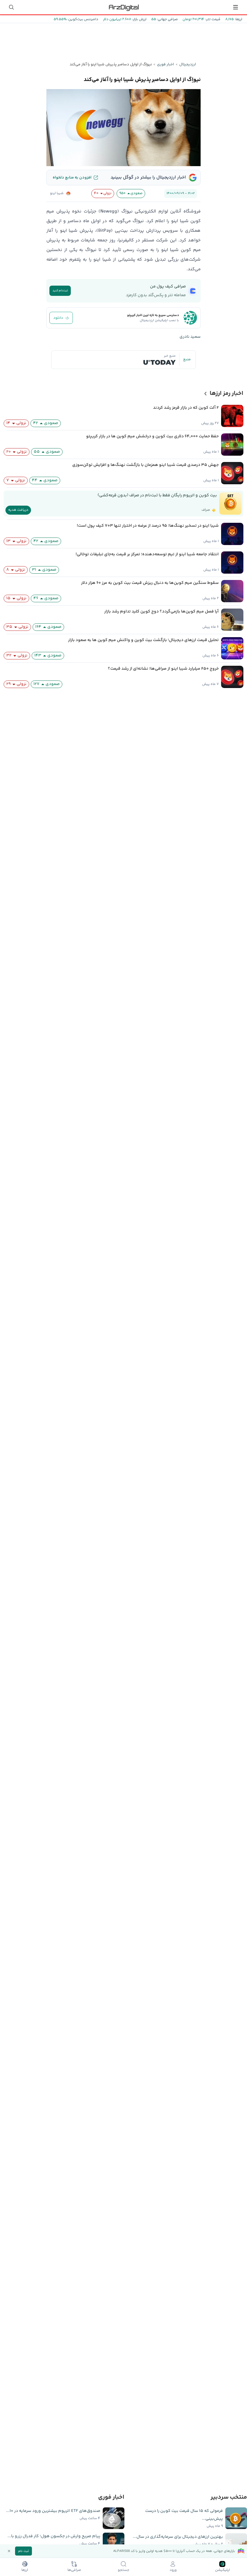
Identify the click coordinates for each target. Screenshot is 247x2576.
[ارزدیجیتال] (123, 7)
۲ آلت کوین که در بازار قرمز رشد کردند (186, 408)
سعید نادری (190, 337)
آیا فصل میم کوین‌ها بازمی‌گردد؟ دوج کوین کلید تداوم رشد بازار (161, 612)
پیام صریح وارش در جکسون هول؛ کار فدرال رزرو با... (54, 2536)
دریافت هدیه (18, 510)
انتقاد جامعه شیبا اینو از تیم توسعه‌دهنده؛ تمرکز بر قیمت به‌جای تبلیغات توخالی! (147, 554)
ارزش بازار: (139, 19)
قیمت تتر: (212, 19)
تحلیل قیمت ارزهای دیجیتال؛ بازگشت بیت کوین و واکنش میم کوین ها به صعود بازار (143, 640)
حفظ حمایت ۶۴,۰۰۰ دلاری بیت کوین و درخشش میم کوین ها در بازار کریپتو (152, 436)
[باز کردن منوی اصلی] (236, 7)
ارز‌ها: (238, 19)
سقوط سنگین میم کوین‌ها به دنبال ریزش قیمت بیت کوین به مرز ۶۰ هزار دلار (150, 583)
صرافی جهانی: (167, 19)
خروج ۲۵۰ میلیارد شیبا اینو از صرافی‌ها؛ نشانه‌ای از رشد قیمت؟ (163, 669)
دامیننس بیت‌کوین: (82, 19)
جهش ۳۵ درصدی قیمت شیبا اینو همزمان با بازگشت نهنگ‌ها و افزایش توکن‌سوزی (145, 465)
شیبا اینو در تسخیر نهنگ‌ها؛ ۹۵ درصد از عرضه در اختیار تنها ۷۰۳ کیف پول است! (148, 526)
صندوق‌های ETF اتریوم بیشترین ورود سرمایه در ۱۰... (53, 2511)
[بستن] (9, 2551)
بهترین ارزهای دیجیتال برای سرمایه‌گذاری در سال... (178, 2537)
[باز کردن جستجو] (11, 7)
